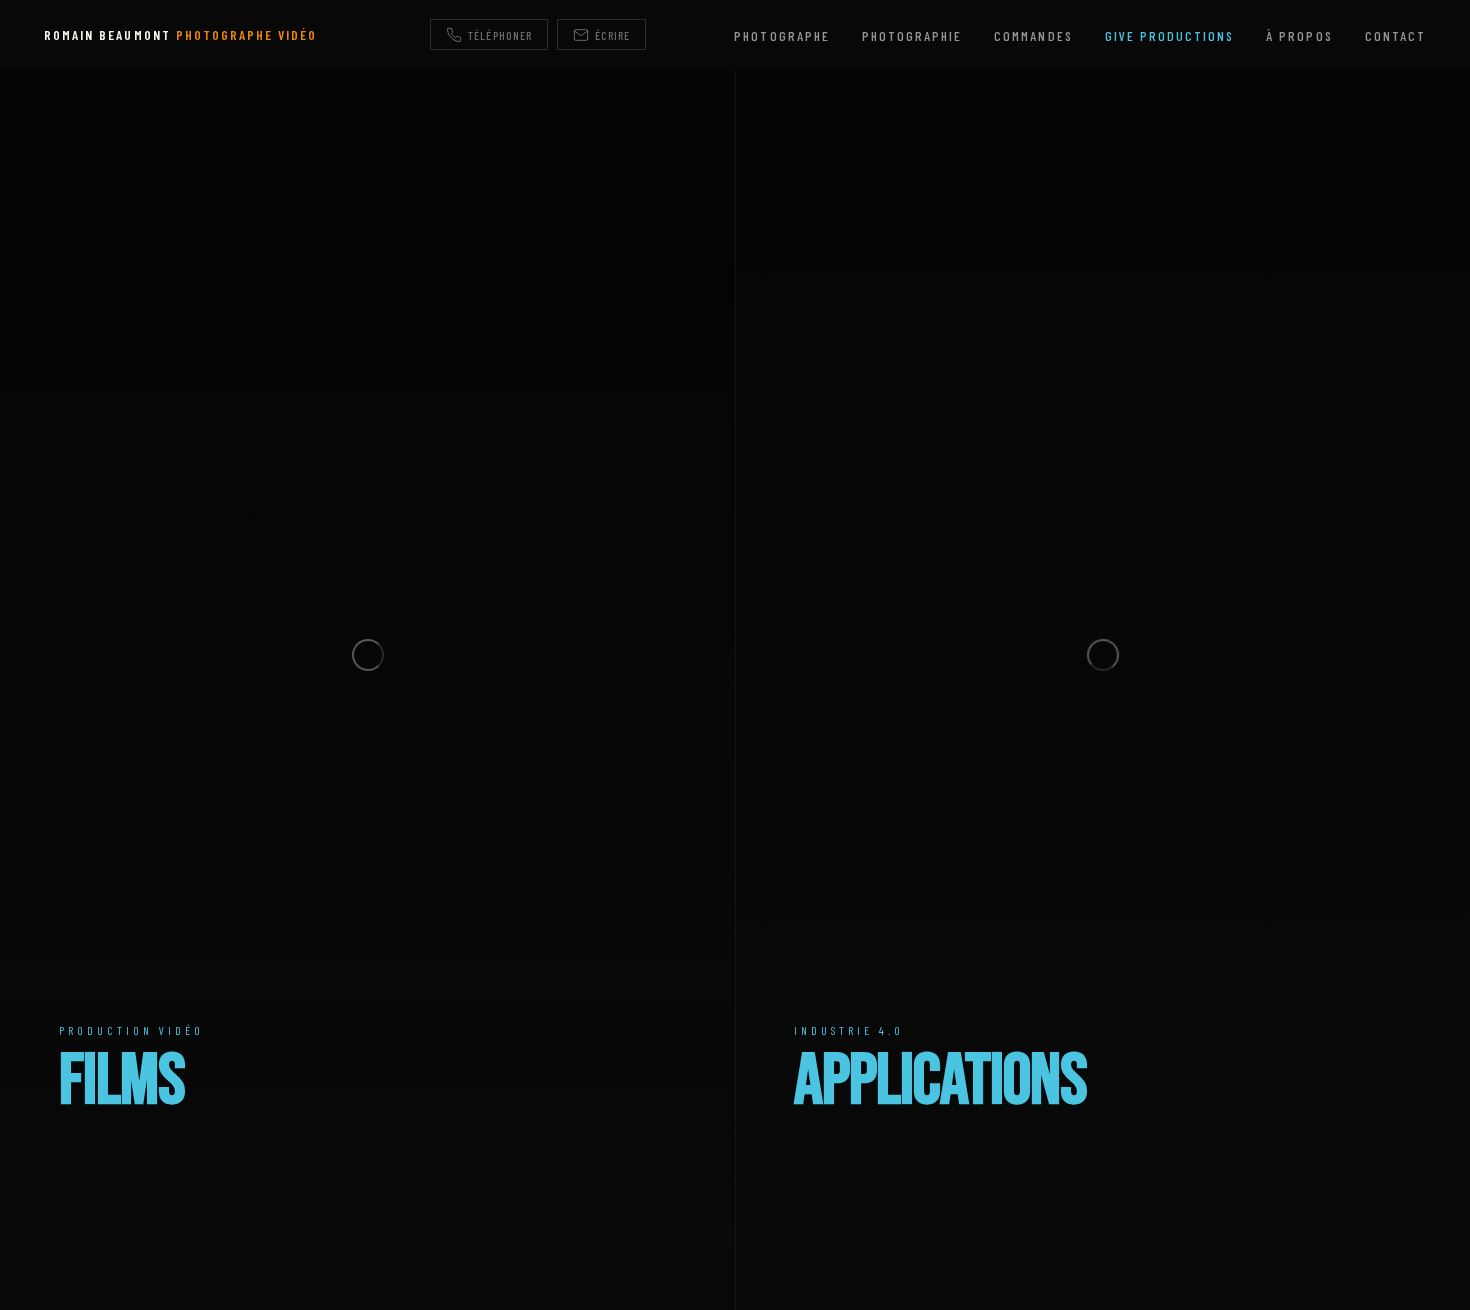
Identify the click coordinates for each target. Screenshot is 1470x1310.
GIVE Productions (1170, 35)
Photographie (912, 35)
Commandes (1033, 35)
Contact (1395, 35)
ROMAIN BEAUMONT (180, 34)
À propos (1299, 35)
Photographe (781, 35)
